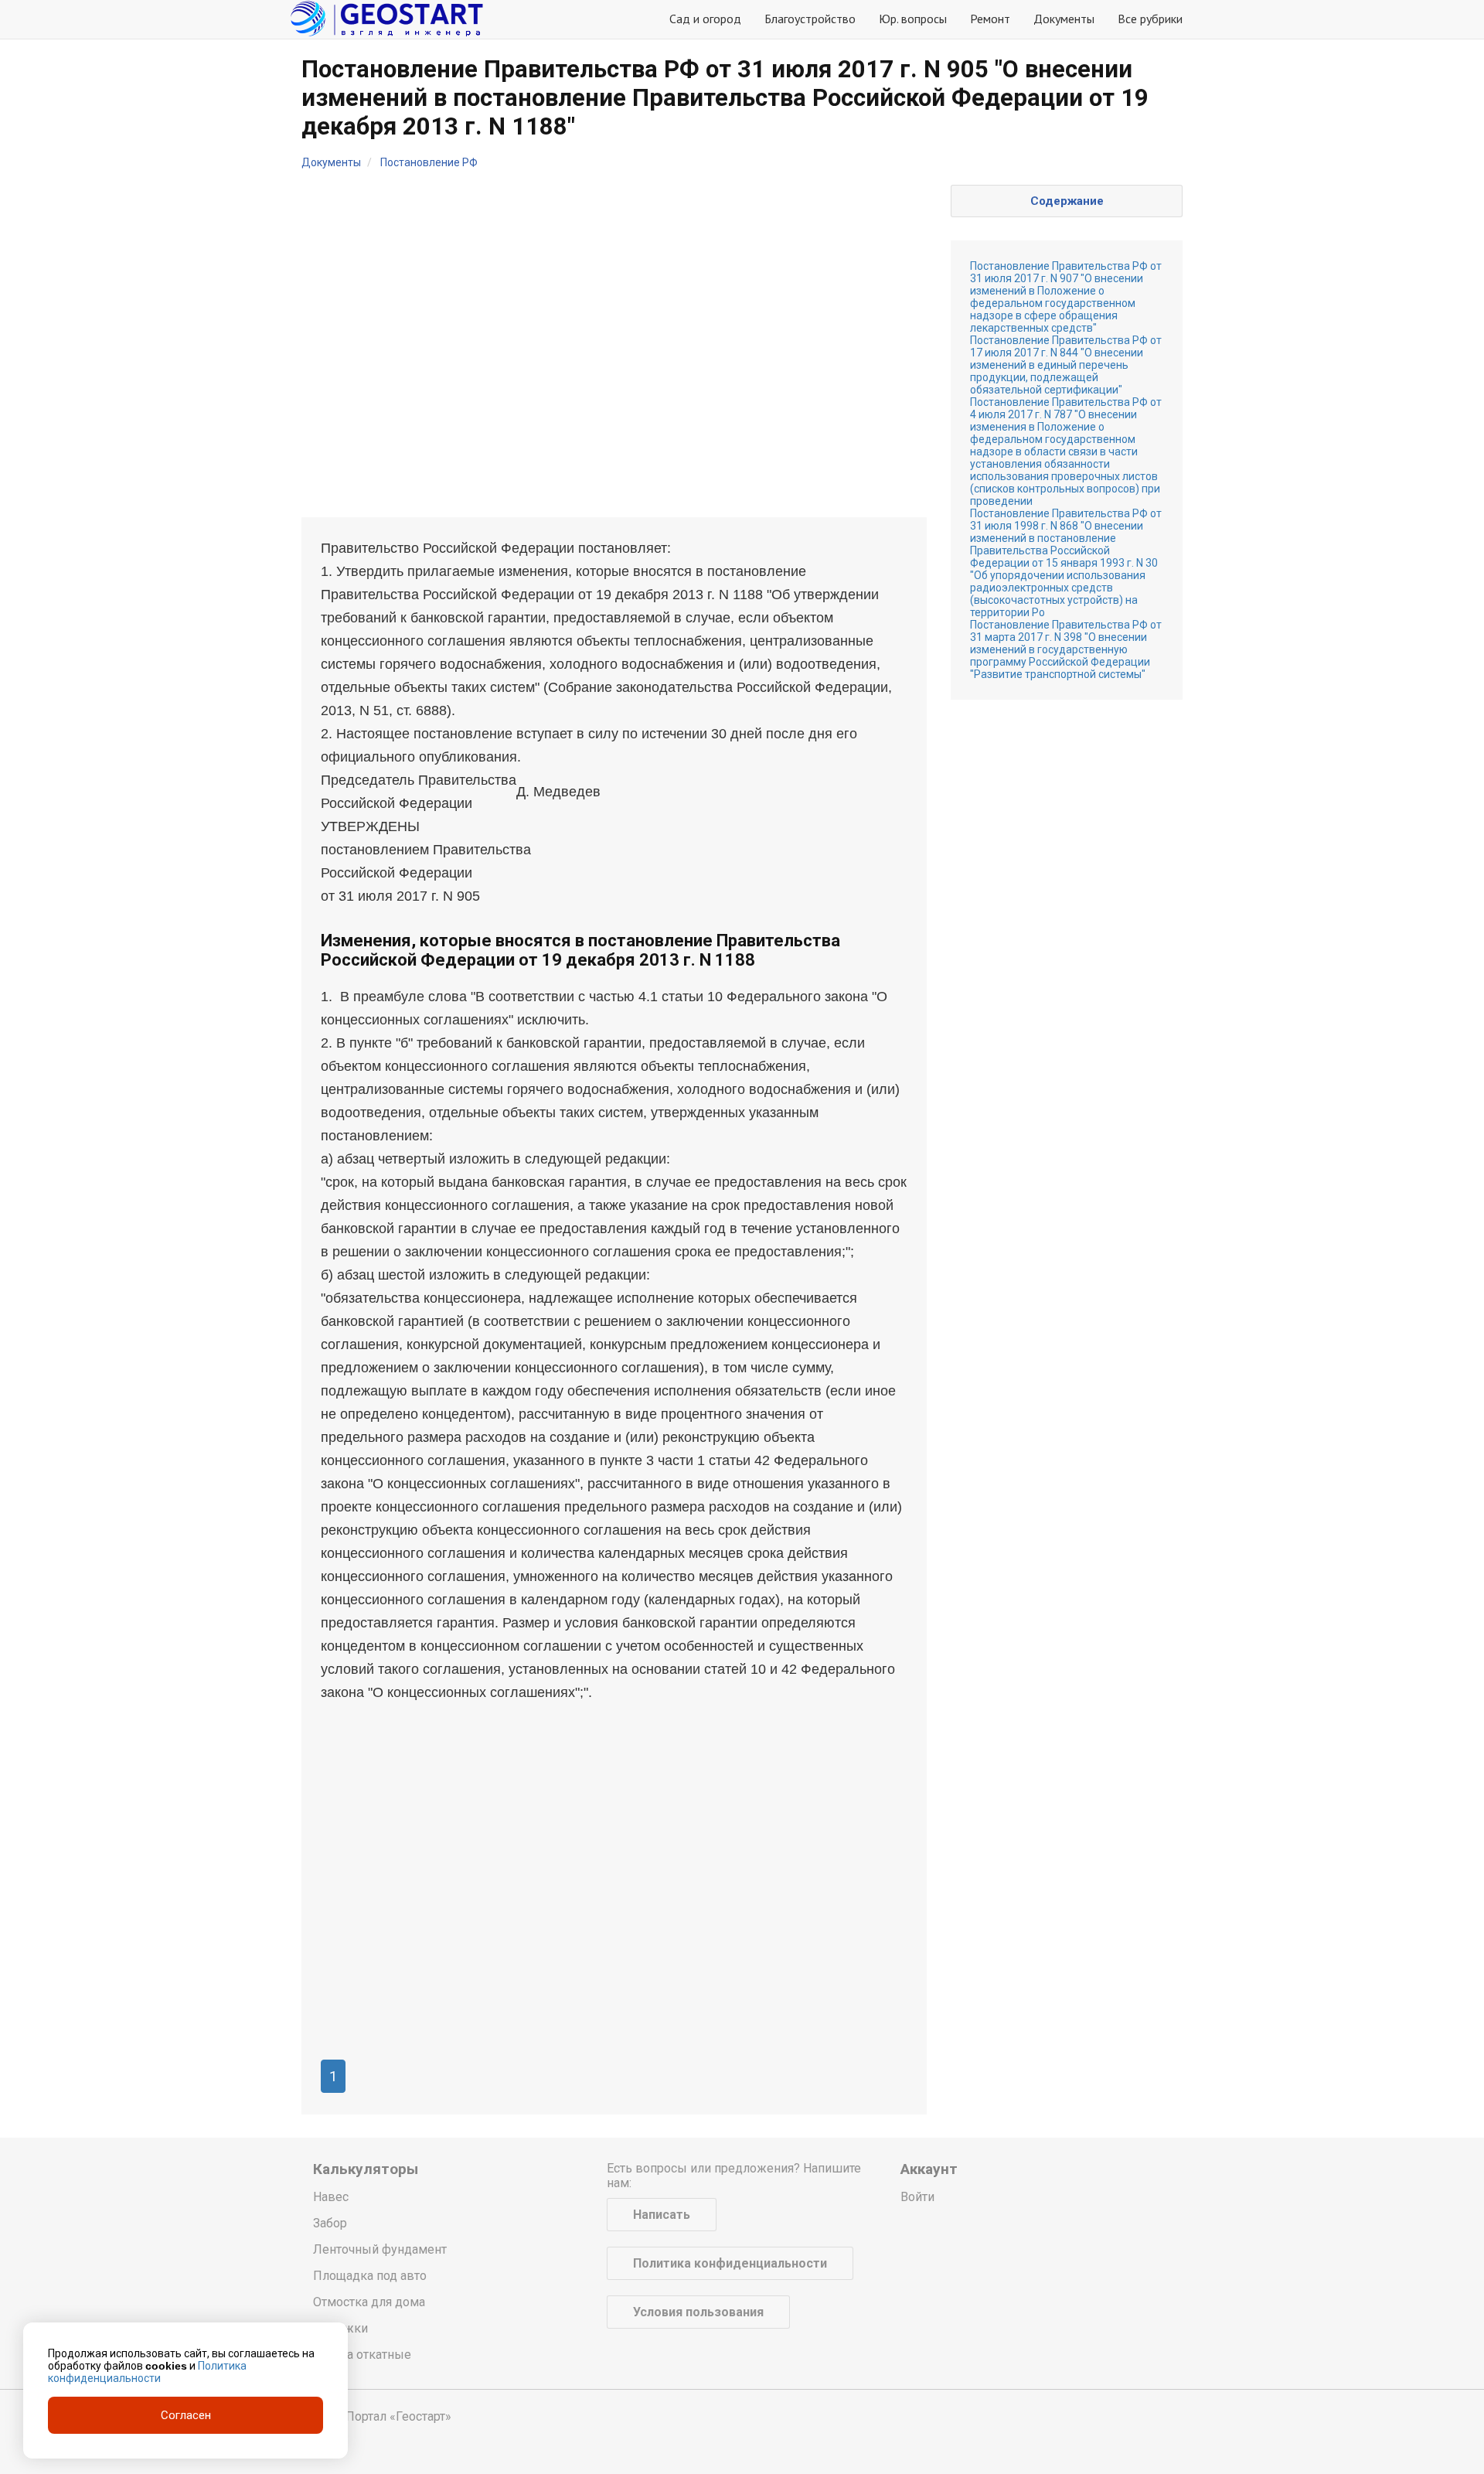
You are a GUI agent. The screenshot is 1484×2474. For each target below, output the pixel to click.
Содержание (1067, 201)
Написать (662, 2215)
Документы (1064, 19)
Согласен (186, 2415)
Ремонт (990, 19)
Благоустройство (810, 19)
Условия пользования (698, 2312)
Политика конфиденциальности (730, 2263)
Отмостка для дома (369, 2302)
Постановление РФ (429, 162)
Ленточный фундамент (380, 2249)
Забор (330, 2223)
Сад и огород (705, 19)
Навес (331, 2197)
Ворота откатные (362, 2355)
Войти (917, 2197)
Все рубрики (1150, 19)
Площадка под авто (370, 2276)
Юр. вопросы (913, 19)
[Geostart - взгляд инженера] (386, 19)
